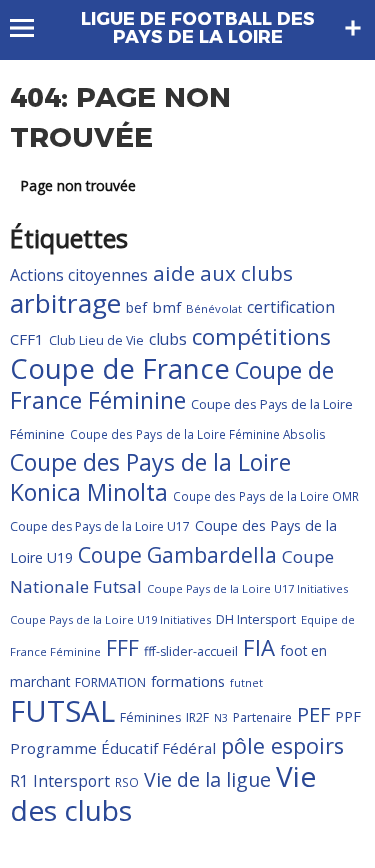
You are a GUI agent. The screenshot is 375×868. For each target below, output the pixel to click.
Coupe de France (120, 368)
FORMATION (110, 682)
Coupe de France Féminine (172, 385)
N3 (221, 718)
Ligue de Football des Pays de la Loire (198, 28)
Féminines (150, 717)
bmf (166, 307)
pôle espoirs (282, 745)
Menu (31, 28)
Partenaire (262, 717)
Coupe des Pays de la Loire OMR (266, 496)
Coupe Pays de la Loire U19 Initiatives (110, 619)
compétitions (261, 336)
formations (188, 681)
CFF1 (27, 339)
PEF (313, 714)
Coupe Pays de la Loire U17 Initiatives (247, 588)
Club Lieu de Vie (96, 340)
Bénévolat (214, 308)
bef (136, 307)
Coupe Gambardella (177, 554)
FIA (259, 647)
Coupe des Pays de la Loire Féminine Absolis (198, 434)
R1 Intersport (60, 781)
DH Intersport (256, 619)
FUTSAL (62, 711)
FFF (122, 648)
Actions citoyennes (79, 275)
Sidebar (353, 28)
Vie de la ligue (207, 779)
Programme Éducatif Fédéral (113, 748)
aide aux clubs (223, 273)
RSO (127, 782)
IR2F (197, 717)
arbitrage (65, 303)
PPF (348, 716)
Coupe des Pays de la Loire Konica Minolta (150, 477)
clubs (168, 339)
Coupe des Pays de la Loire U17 (100, 526)
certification (291, 307)
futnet (246, 682)
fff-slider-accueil (191, 651)
